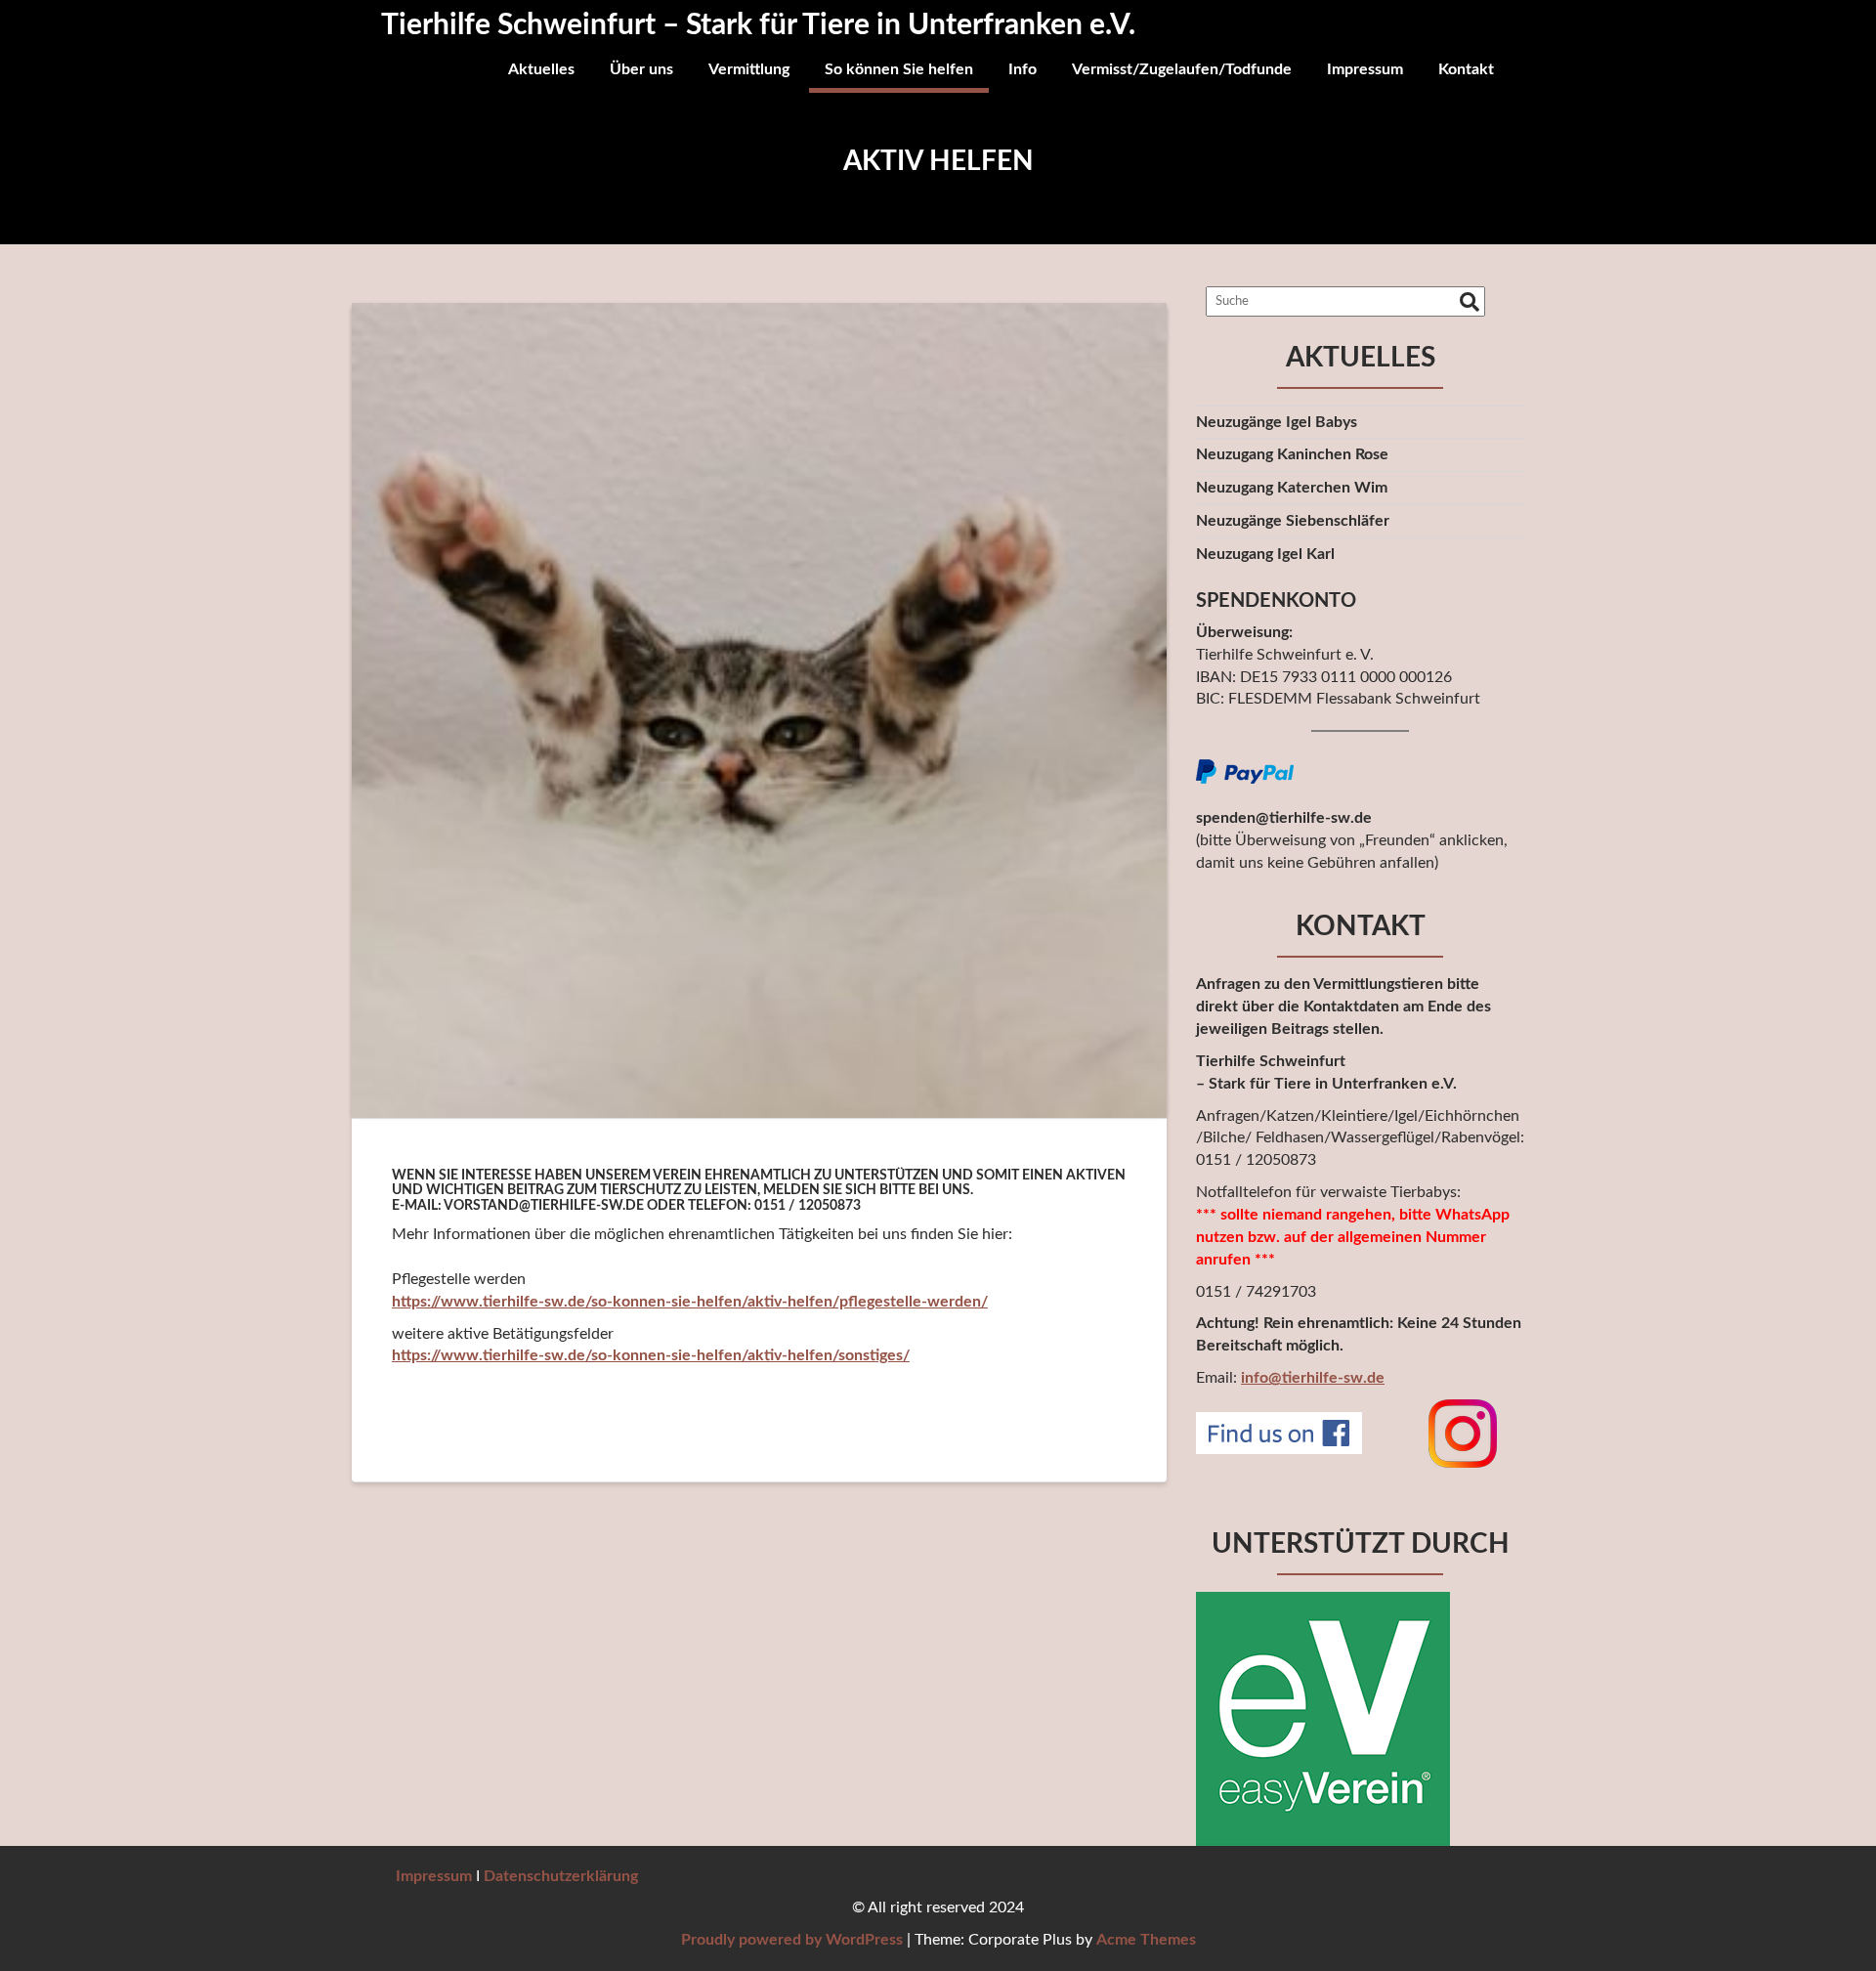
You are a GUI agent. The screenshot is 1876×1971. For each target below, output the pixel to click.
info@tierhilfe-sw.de (1313, 1378)
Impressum (1365, 69)
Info (1023, 69)
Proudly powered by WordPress (792, 1940)
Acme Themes (1146, 1940)
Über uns (641, 69)
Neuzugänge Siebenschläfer (1293, 521)
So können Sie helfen (899, 69)
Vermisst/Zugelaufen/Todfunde (1182, 69)
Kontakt (1466, 69)
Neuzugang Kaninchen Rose (1292, 454)
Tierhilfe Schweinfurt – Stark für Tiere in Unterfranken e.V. (758, 25)
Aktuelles (541, 69)
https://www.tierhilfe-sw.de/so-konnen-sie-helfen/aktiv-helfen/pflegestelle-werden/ (690, 1302)
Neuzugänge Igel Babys (1277, 422)
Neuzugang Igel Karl (1265, 554)
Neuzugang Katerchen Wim (1292, 488)
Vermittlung (749, 69)
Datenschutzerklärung (561, 1876)
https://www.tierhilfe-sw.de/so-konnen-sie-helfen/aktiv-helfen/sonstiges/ (651, 1355)
